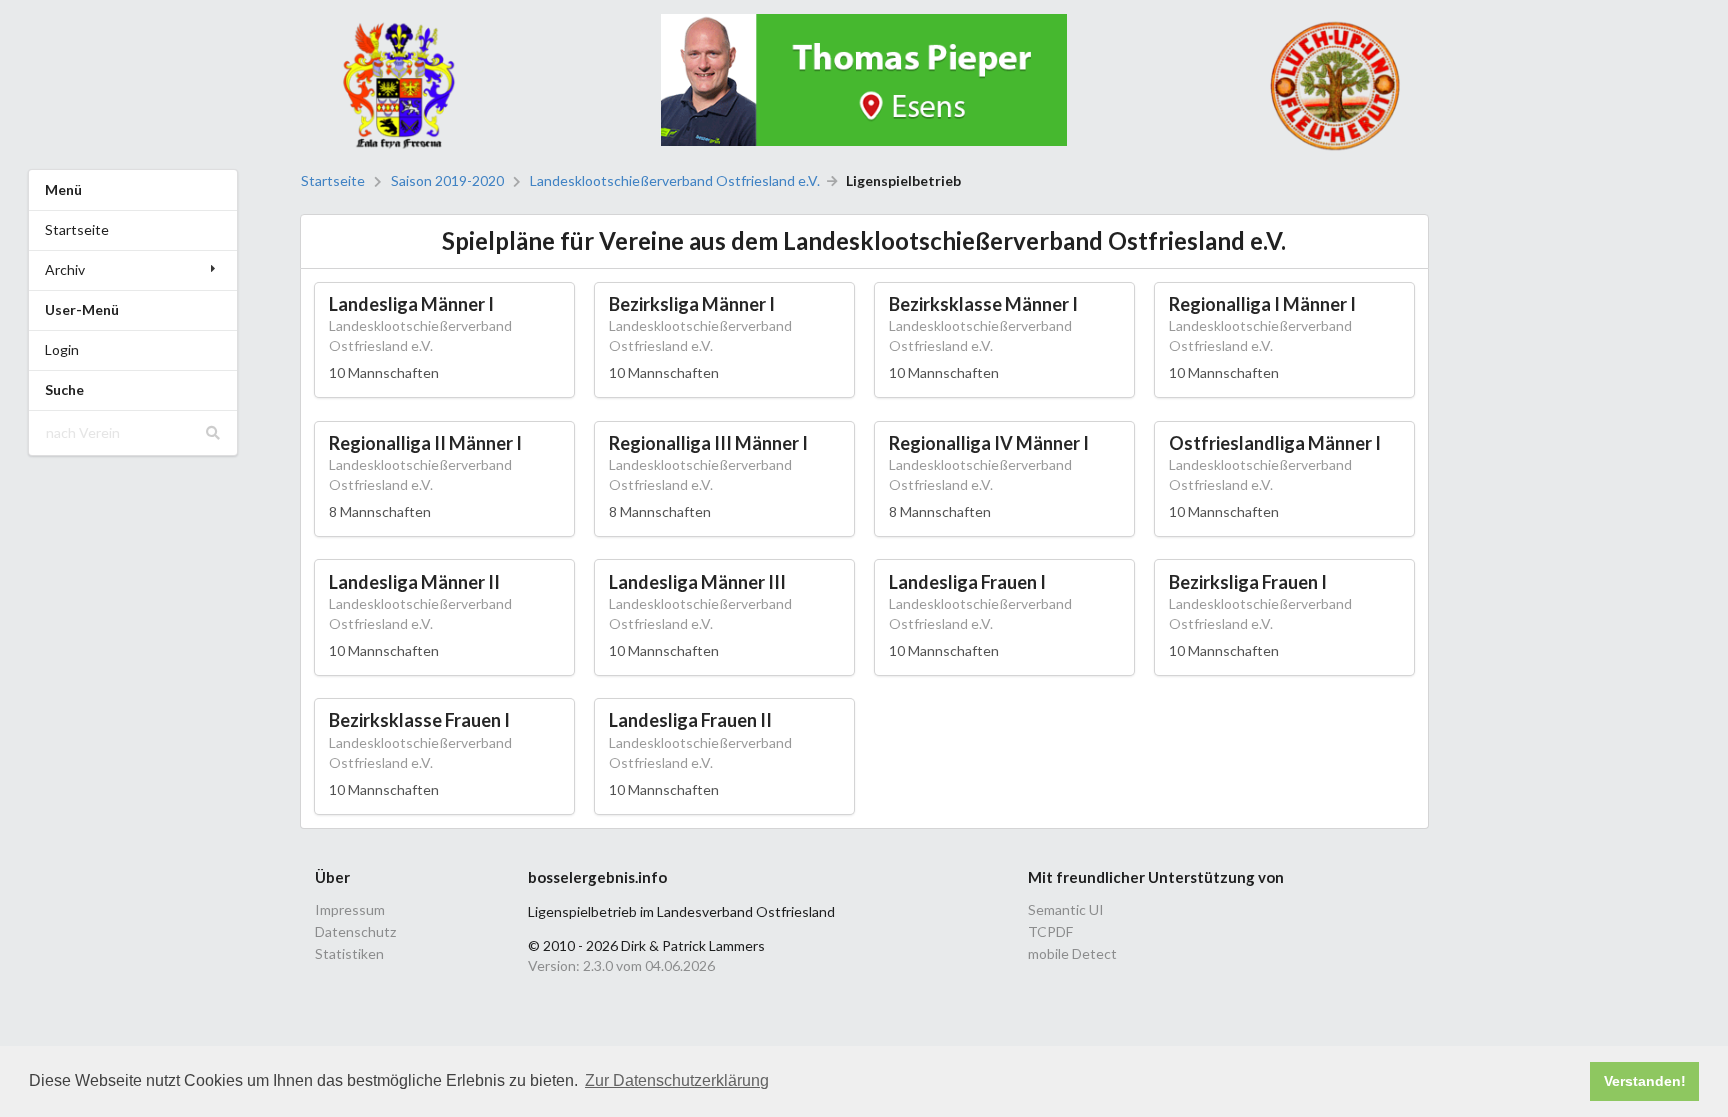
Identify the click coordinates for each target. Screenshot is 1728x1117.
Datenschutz (355, 931)
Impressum (350, 910)
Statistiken (349, 953)
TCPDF (1050, 931)
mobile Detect (1072, 953)
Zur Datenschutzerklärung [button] (677, 1080)
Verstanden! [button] (1645, 1081)
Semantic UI (1066, 910)
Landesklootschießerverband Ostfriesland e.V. (675, 181)
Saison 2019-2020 (447, 181)
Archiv (65, 269)
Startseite (77, 229)
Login (62, 349)
